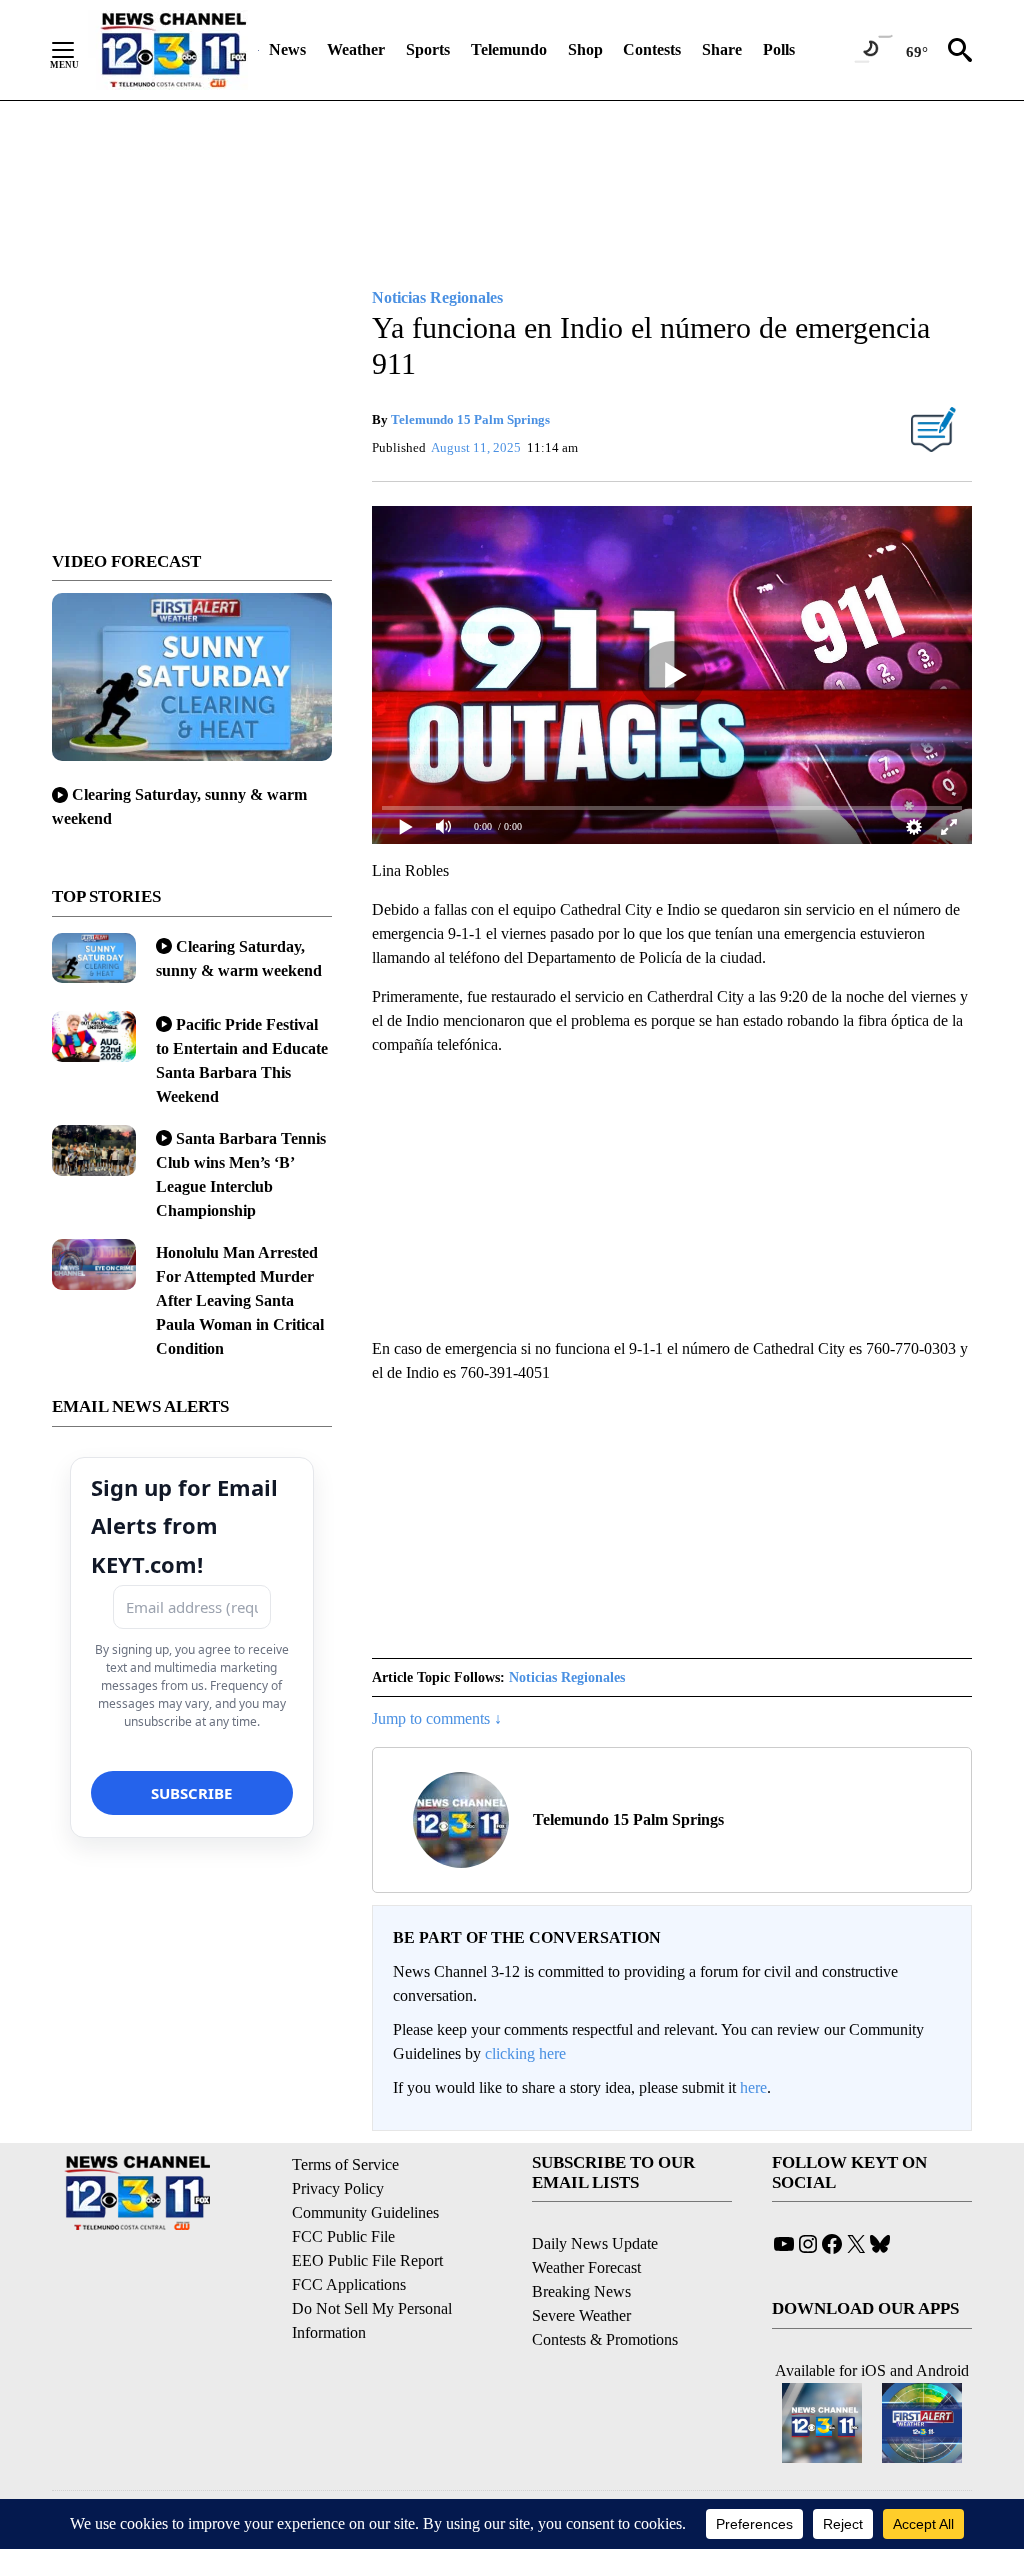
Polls (779, 49)
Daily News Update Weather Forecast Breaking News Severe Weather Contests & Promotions (605, 2291)
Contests (652, 49)
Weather (356, 49)
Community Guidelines (365, 2212)
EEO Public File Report (367, 2260)
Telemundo (509, 49)
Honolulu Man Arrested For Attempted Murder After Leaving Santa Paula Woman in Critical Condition (240, 1300)
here (753, 2087)
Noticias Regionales (567, 1677)
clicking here (525, 2053)
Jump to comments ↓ (437, 1718)
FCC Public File (343, 2236)
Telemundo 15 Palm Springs (470, 419)
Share (722, 49)
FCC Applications (349, 2284)
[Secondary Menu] (78, 50)
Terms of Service (345, 2164)
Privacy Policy (338, 2188)
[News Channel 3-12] (173, 50)
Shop (585, 49)
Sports (428, 49)
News (287, 49)
